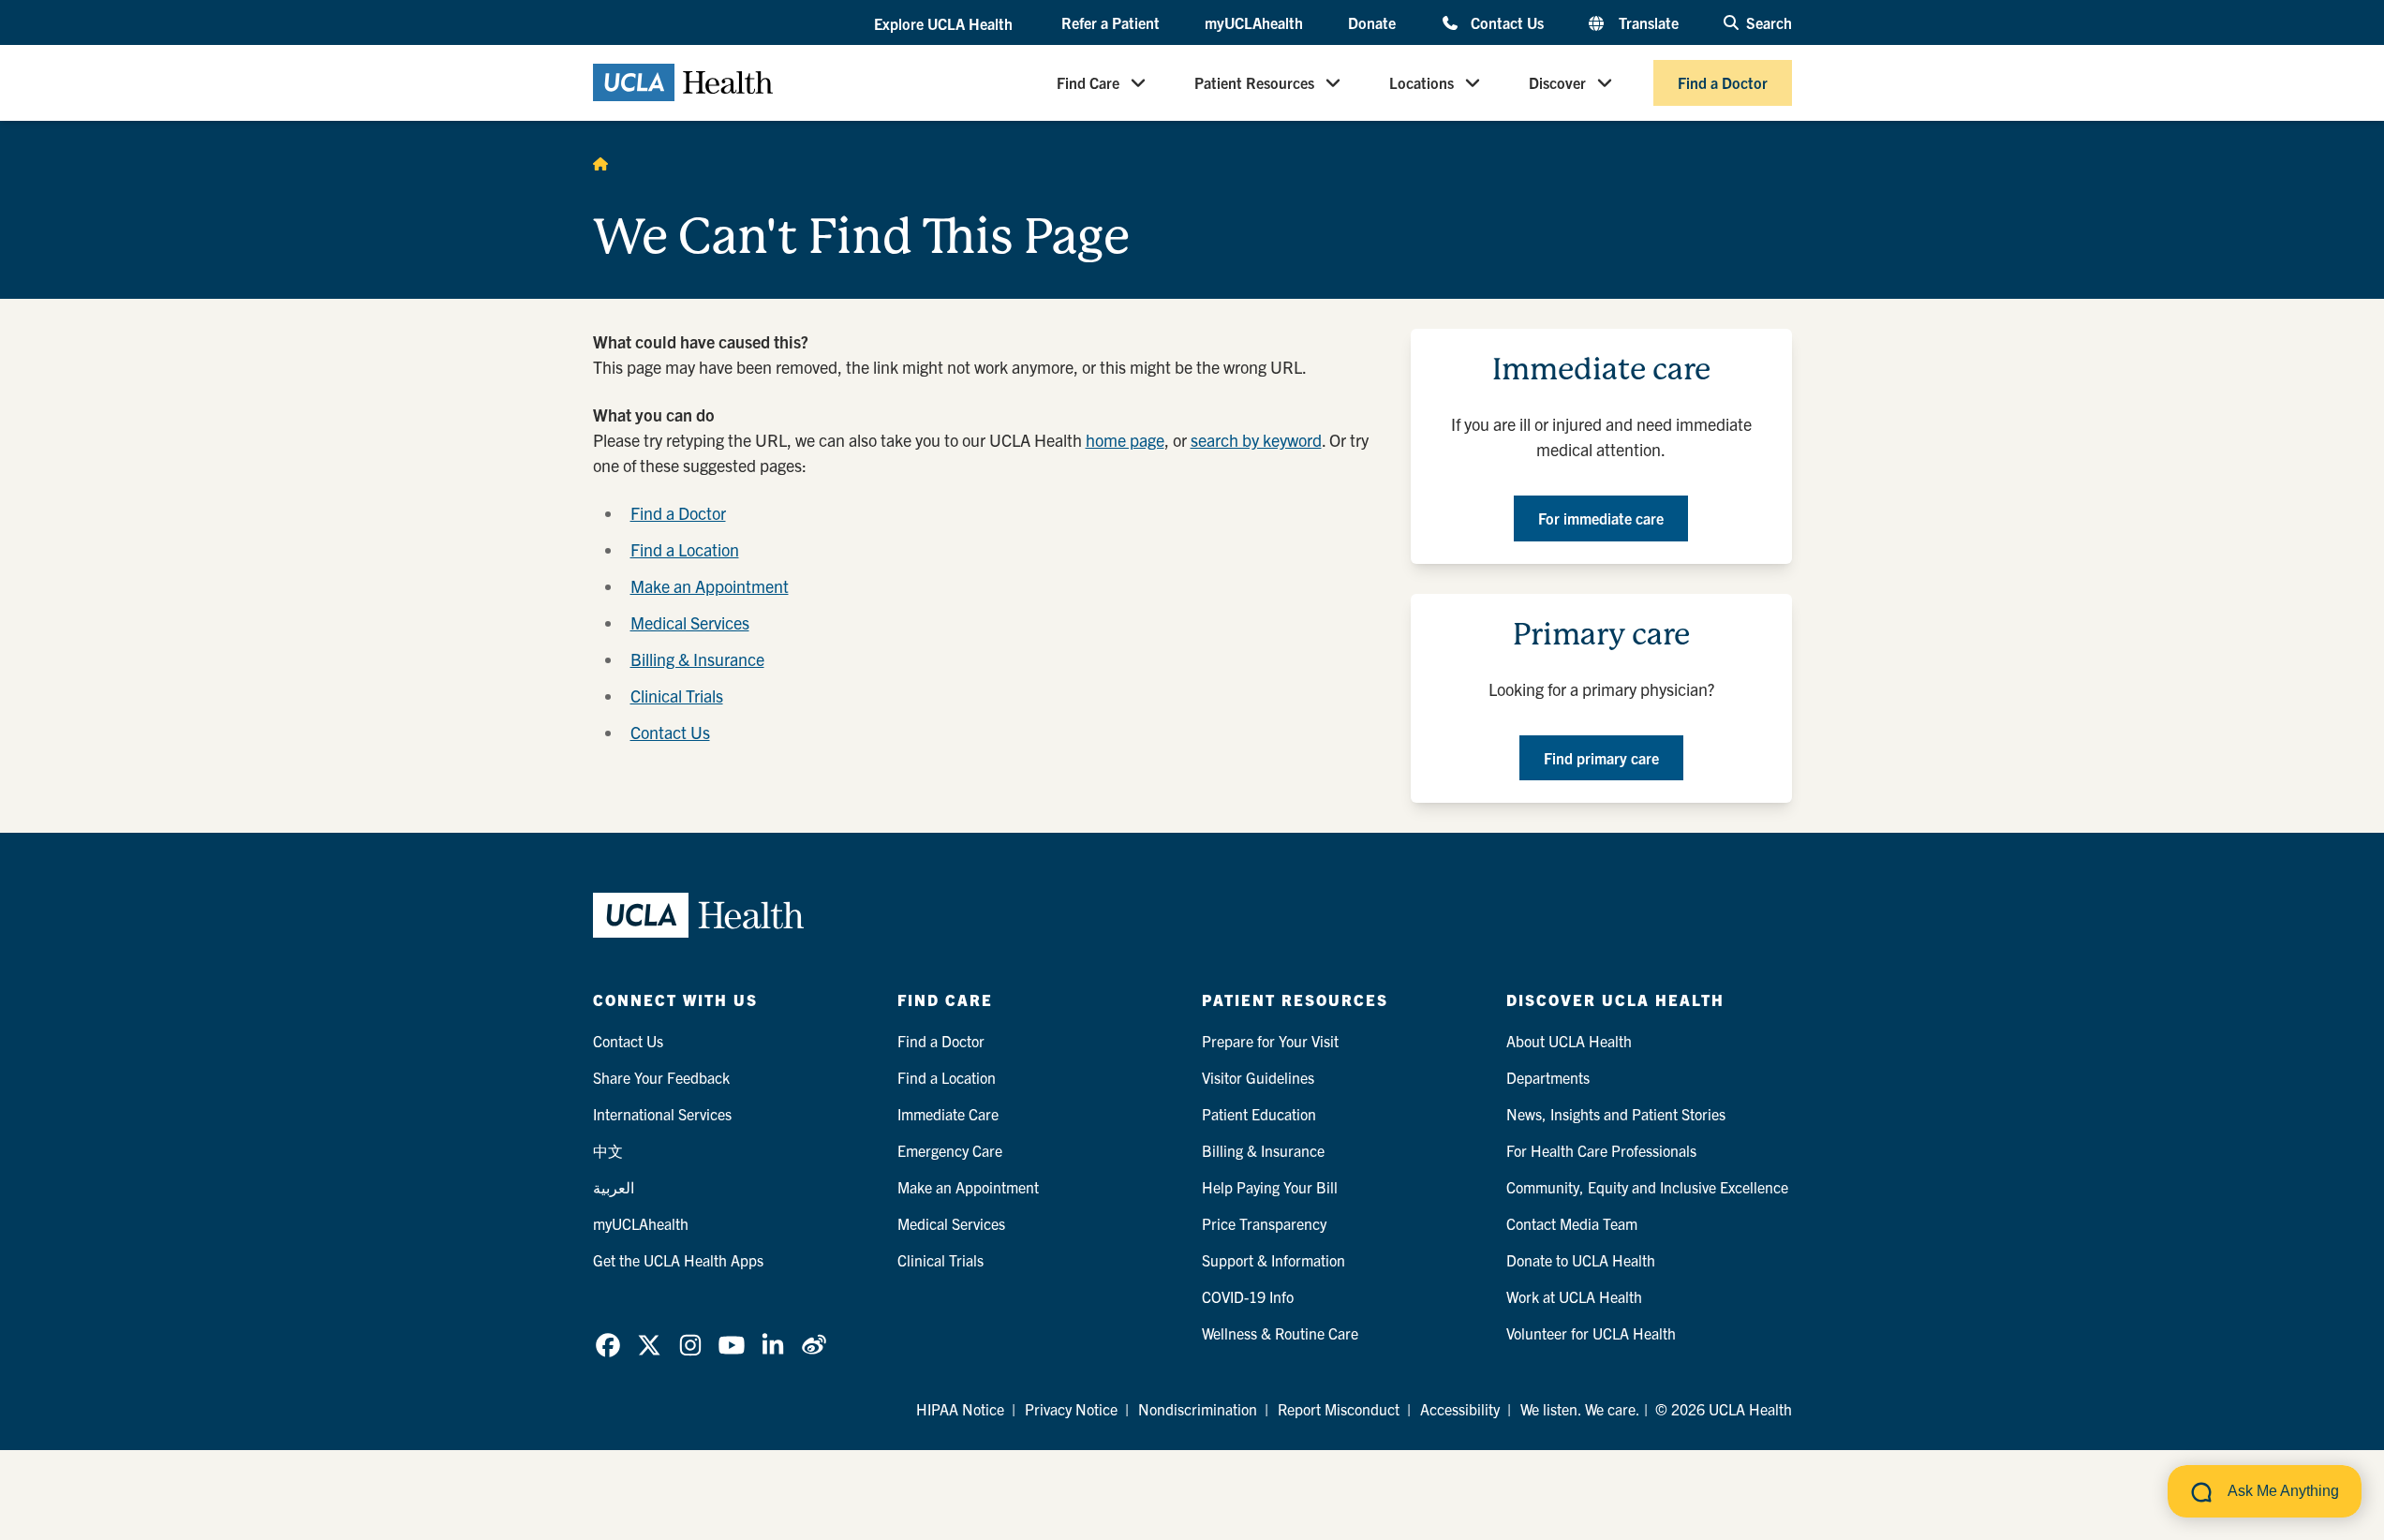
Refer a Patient (1111, 22)
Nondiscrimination (1198, 1409)
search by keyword (1256, 440)
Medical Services (690, 622)
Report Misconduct (1339, 1409)
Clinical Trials (677, 696)
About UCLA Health (1569, 1041)
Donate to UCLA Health (1581, 1260)
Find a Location (685, 549)
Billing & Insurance (697, 659)
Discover (1557, 82)
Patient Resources (1254, 82)
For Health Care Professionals (1601, 1150)
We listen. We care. (1580, 1409)
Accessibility (1460, 1409)
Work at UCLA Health (1574, 1296)
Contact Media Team (1572, 1223)
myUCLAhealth (1254, 22)
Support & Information (1273, 1260)
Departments (1548, 1077)
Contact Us (1507, 22)
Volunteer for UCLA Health (1591, 1333)
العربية (614, 1187)
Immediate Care (948, 1114)
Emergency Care (950, 1150)
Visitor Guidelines (1258, 1077)
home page (1125, 440)
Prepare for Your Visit (1270, 1041)
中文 (608, 1150)
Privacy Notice (1071, 1409)
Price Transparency (1264, 1223)
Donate (1372, 22)
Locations (1422, 82)
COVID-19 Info (1248, 1296)
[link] (608, 1345)
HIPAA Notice (960, 1409)
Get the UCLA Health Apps (678, 1260)
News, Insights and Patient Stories (1616, 1114)
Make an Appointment (710, 586)
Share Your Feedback (661, 1077)
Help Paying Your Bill (1270, 1187)
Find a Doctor (1723, 82)
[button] (945, 23)
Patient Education (1259, 1114)
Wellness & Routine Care (1280, 1333)
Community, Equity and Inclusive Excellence (1647, 1187)
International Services (662, 1114)
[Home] (600, 163)
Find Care (1088, 82)
